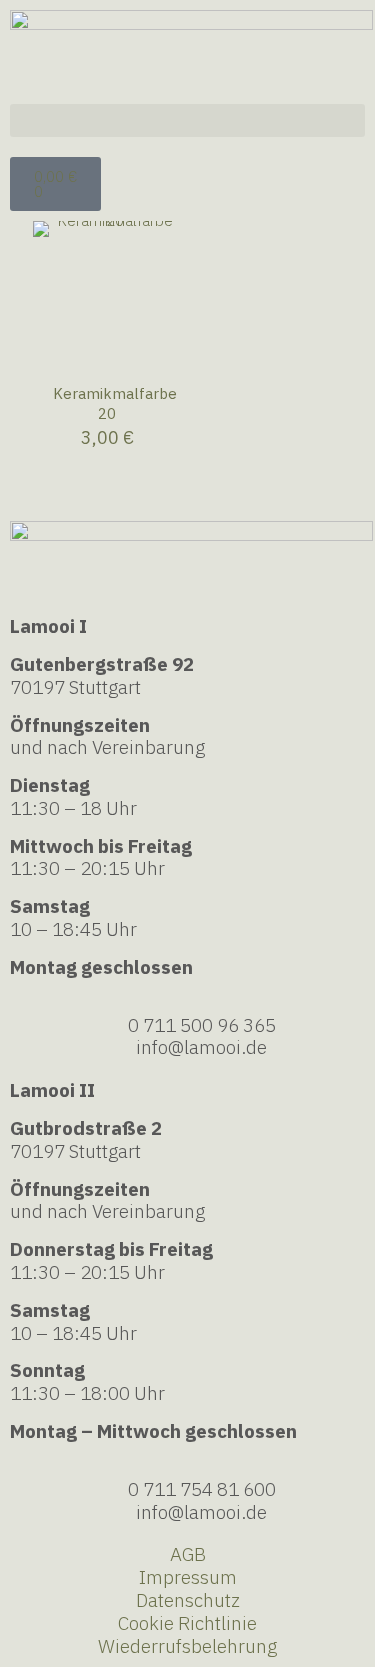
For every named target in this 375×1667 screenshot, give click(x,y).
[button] (187, 120)
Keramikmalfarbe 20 (115, 403)
